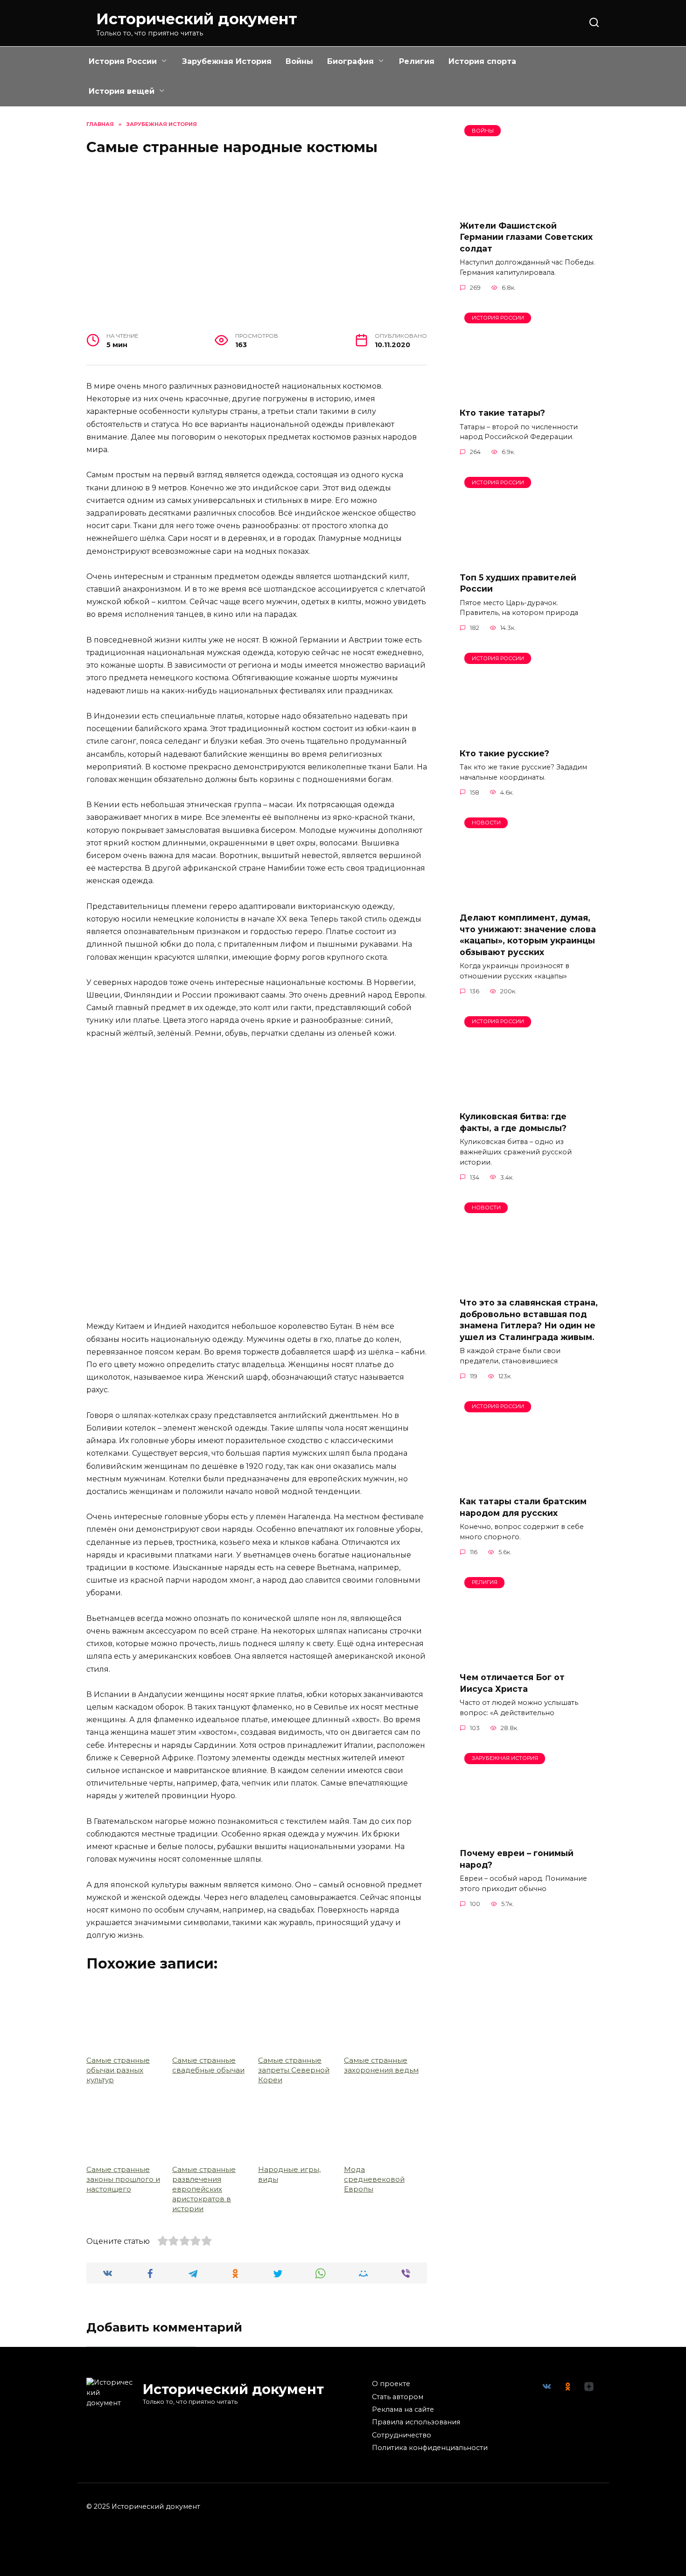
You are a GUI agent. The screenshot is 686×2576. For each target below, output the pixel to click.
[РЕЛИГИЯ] (530, 1658)
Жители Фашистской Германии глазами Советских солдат (526, 237)
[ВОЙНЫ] (530, 206)
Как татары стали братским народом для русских (523, 1507)
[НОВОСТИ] (530, 899)
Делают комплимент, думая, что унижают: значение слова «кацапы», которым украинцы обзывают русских (528, 935)
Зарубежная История (227, 61)
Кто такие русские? (504, 753)
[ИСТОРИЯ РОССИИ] (530, 394)
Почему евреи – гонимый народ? (517, 1859)
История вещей (122, 91)
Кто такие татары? (502, 413)
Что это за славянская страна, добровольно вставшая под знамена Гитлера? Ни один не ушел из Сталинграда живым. (529, 1320)
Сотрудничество (402, 2435)
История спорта (482, 61)
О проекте (391, 2384)
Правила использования (416, 2422)
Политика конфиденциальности (430, 2448)
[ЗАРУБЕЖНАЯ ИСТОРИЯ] (530, 1834)
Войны (299, 61)
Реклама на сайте (403, 2409)
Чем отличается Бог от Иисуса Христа (512, 1683)
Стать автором (398, 2397)
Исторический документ (197, 19)
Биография (350, 61)
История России (123, 61)
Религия (417, 61)
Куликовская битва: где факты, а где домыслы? (513, 1122)
